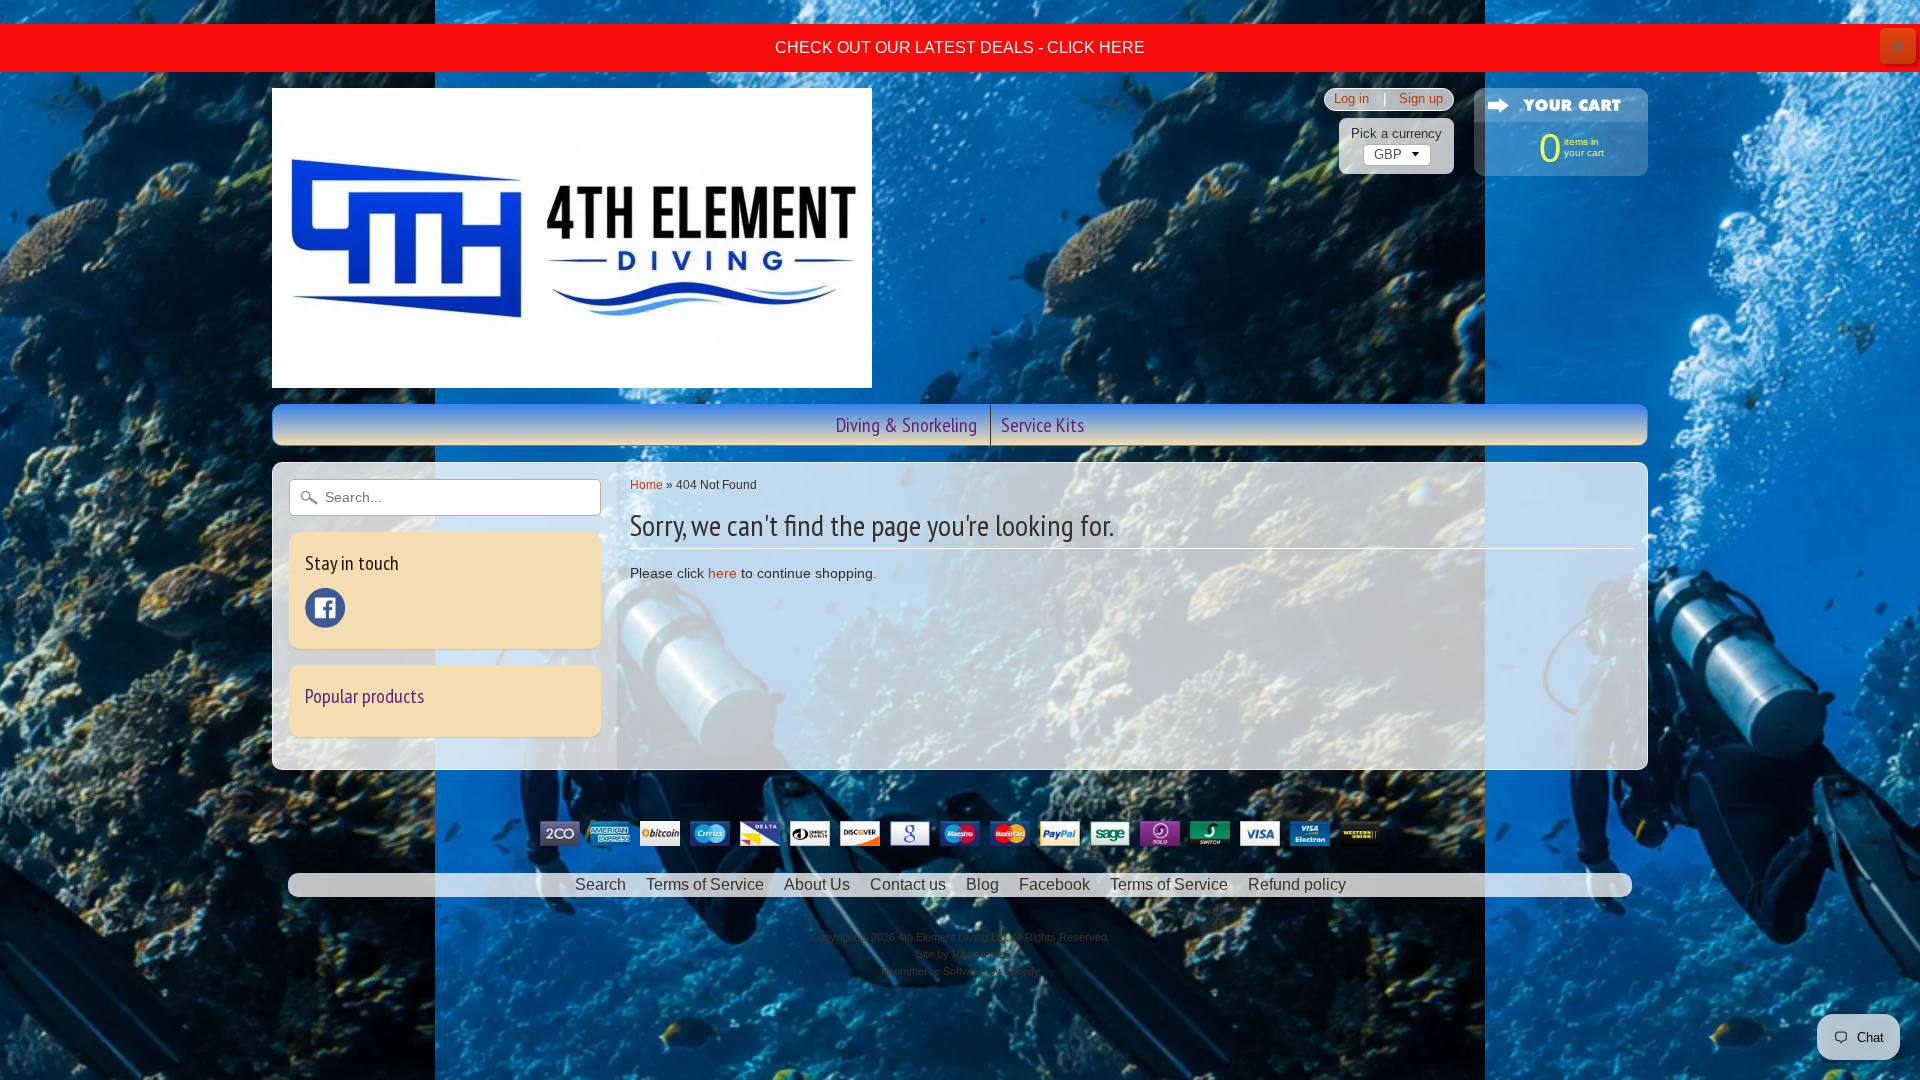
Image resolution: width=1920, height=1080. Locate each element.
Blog (982, 884)
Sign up (1421, 99)
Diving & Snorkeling (906, 425)
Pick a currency (1396, 133)
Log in (1351, 99)
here (722, 573)
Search (600, 884)
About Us (817, 884)
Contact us (908, 884)
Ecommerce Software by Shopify (960, 971)
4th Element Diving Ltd (952, 937)
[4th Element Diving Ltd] (572, 375)
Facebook (1054, 884)
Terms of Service (705, 884)
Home (646, 485)
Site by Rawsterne (960, 954)
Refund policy (1297, 884)
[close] (1898, 46)
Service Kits (1042, 425)
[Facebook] (325, 608)
